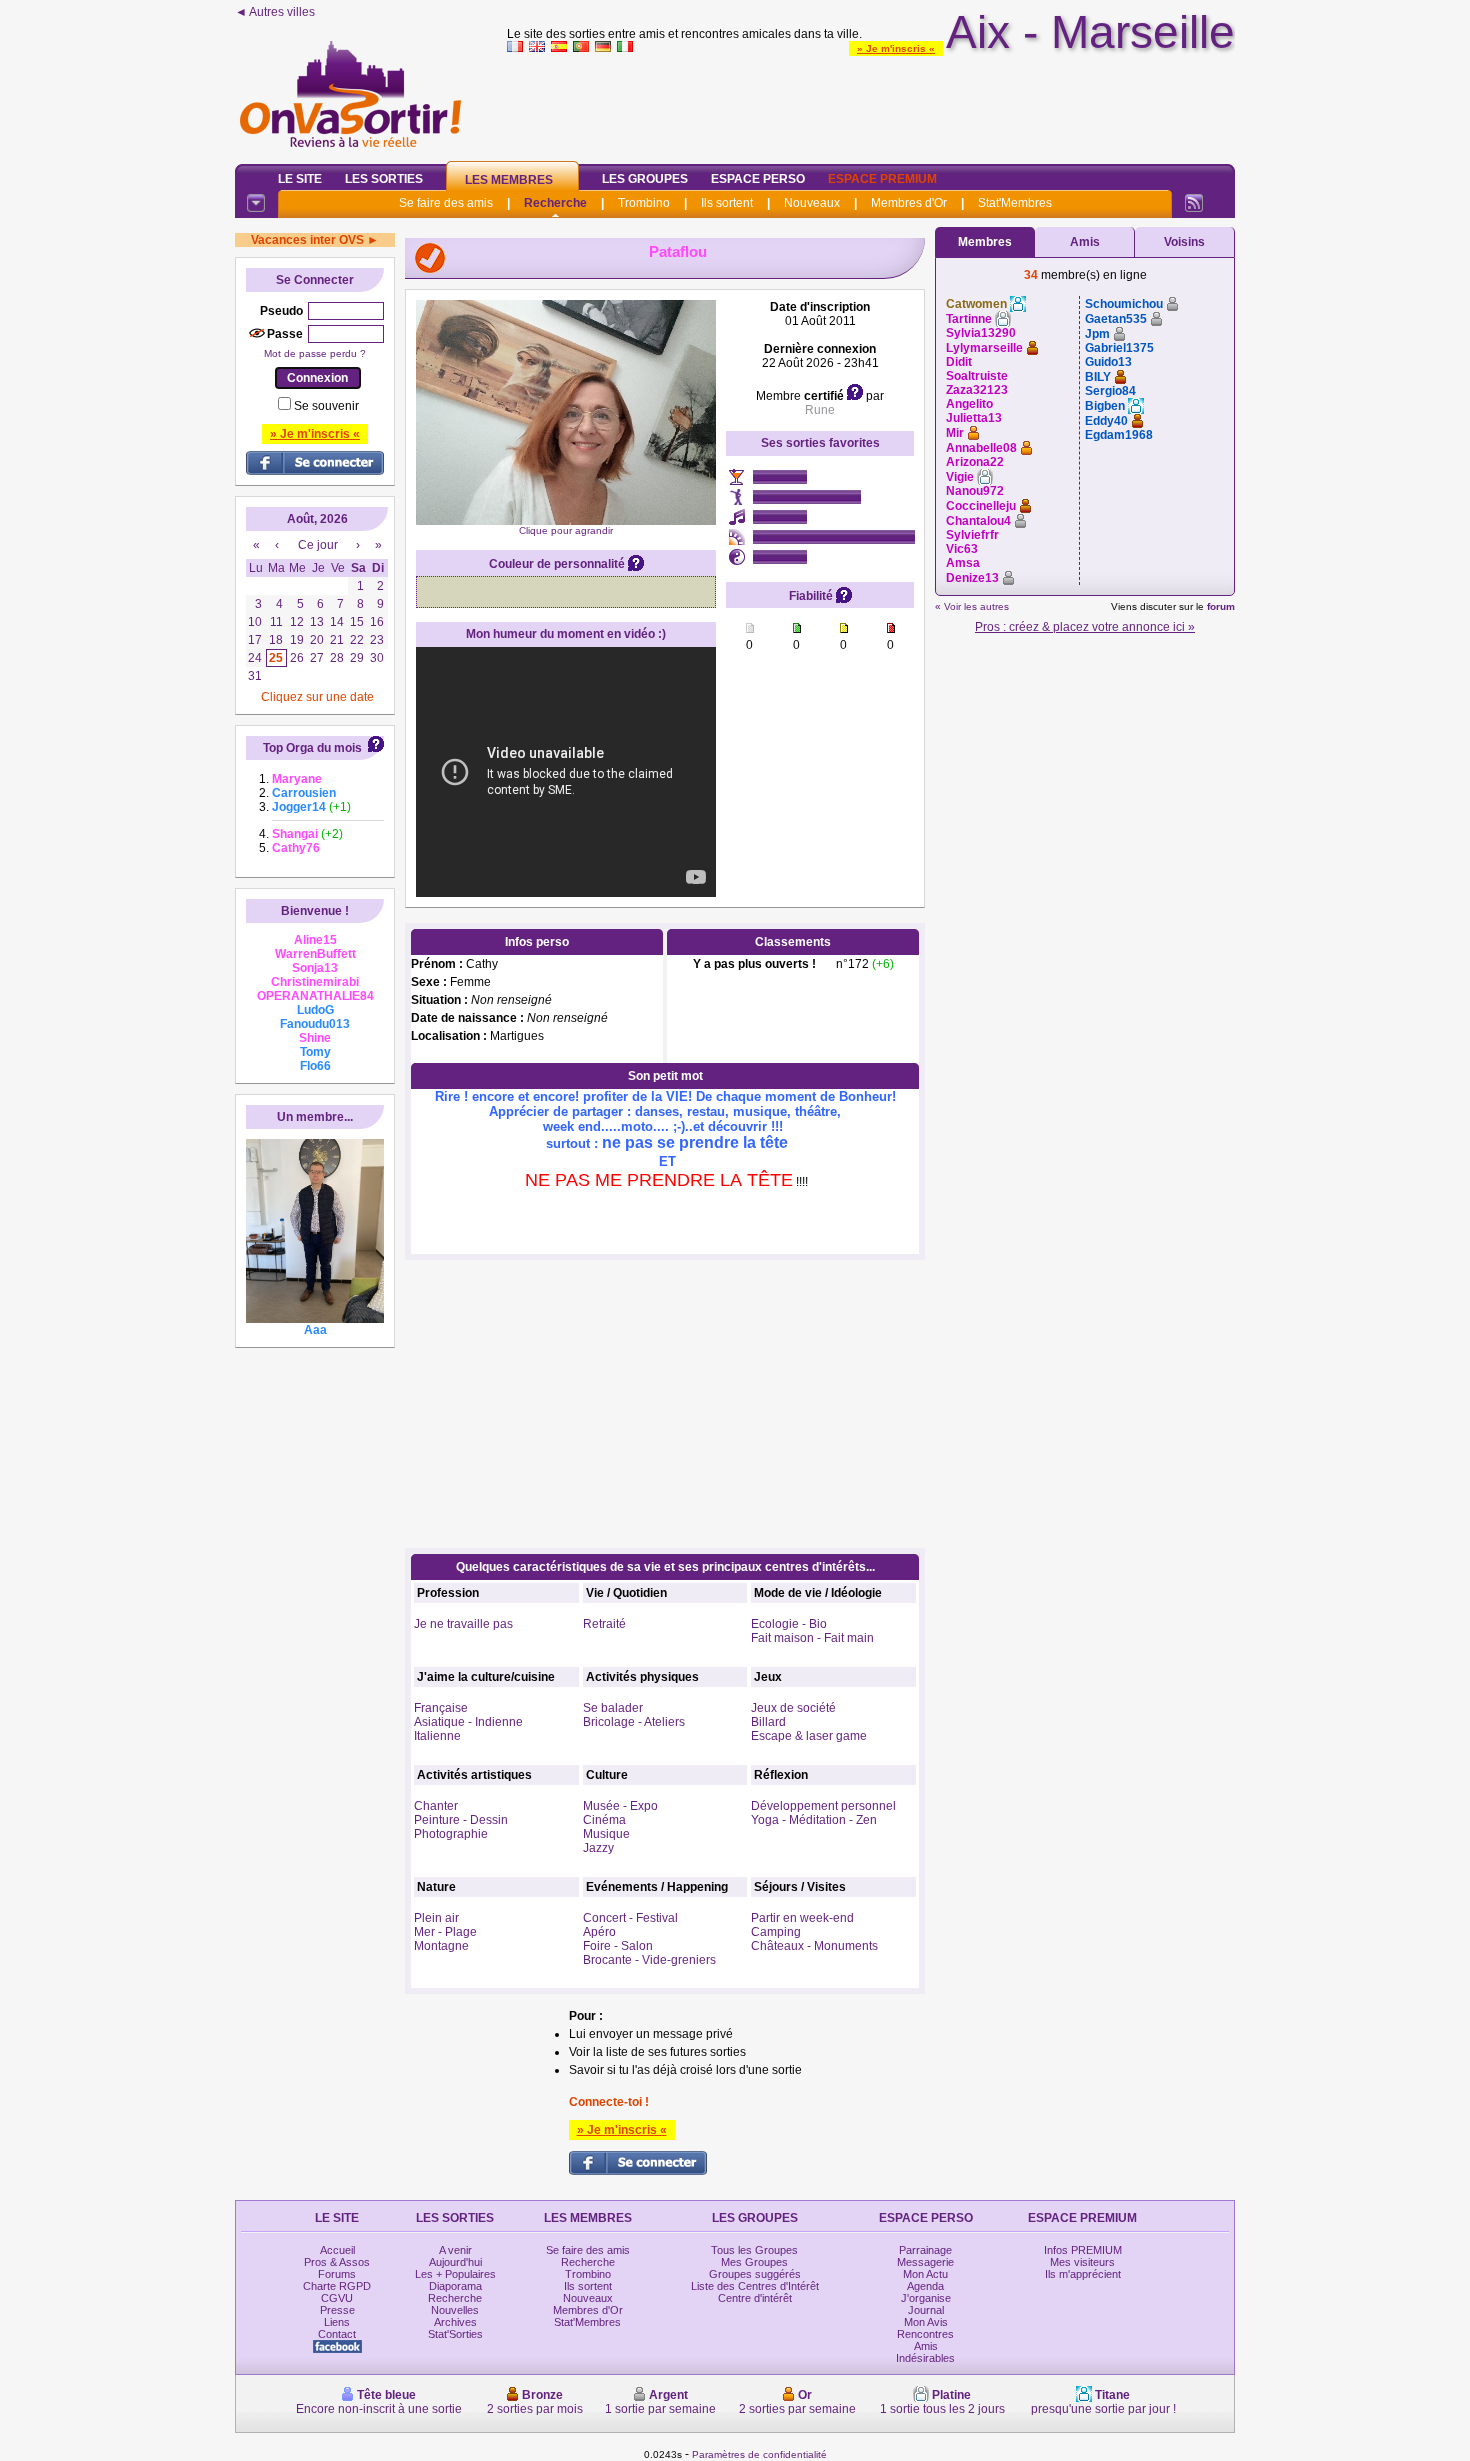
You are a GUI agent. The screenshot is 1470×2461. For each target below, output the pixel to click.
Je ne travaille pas (463, 1624)
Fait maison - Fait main (812, 1638)
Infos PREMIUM (1083, 2250)
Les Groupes (645, 179)
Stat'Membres (1015, 203)
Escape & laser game (809, 1736)
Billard (768, 1722)
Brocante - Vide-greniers (649, 1960)
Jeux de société (793, 1708)
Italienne (437, 1736)
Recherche (555, 203)
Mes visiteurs (1082, 2262)
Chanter (436, 1806)
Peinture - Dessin (461, 1820)
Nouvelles (455, 2310)
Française (441, 1708)
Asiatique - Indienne (468, 1722)
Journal (926, 2310)
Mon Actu (925, 2274)
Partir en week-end (802, 1918)
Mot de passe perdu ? (315, 353)
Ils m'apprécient (1083, 2274)
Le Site (300, 179)
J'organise (926, 2298)
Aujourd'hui (455, 2262)
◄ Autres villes (275, 12)
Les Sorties (384, 179)
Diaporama (455, 2286)
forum (1221, 606)
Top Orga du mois (312, 748)
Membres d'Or (909, 203)
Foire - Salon (618, 1946)
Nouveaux (812, 203)
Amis (1085, 242)
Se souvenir (326, 406)
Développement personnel (823, 1806)
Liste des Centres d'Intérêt (755, 2286)
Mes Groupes (754, 2262)
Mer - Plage (445, 1932)
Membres (985, 242)
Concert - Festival (630, 1918)
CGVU (337, 2298)
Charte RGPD (337, 2286)
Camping (776, 1932)
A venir (455, 2250)
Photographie (451, 1834)
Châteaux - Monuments (814, 1946)
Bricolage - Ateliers (634, 1722)
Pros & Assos (337, 2262)
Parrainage (925, 2250)
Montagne (441, 1946)
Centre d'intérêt (755, 2298)
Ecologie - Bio (789, 1624)
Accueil (337, 2250)
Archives (455, 2322)
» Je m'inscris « (896, 48)
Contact (337, 2334)
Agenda (925, 2286)
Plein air (436, 1918)
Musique (606, 1834)
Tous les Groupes (754, 2250)
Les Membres (509, 180)
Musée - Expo (620, 1806)
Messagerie (925, 2262)
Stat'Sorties (455, 2334)
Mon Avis (926, 2322)
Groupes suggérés (755, 2274)
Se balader (613, 1708)
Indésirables (925, 2358)
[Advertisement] (871, 104)
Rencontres (925, 2334)
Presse (337, 2310)
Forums (337, 2274)
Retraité (604, 1624)
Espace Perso (758, 179)
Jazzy (598, 1848)
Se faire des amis (446, 203)
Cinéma (604, 1820)
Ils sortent (727, 203)
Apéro (599, 1932)
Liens (337, 2322)
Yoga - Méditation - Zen (814, 1820)
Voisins (1184, 242)
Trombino (644, 203)
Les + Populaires (455, 2274)
